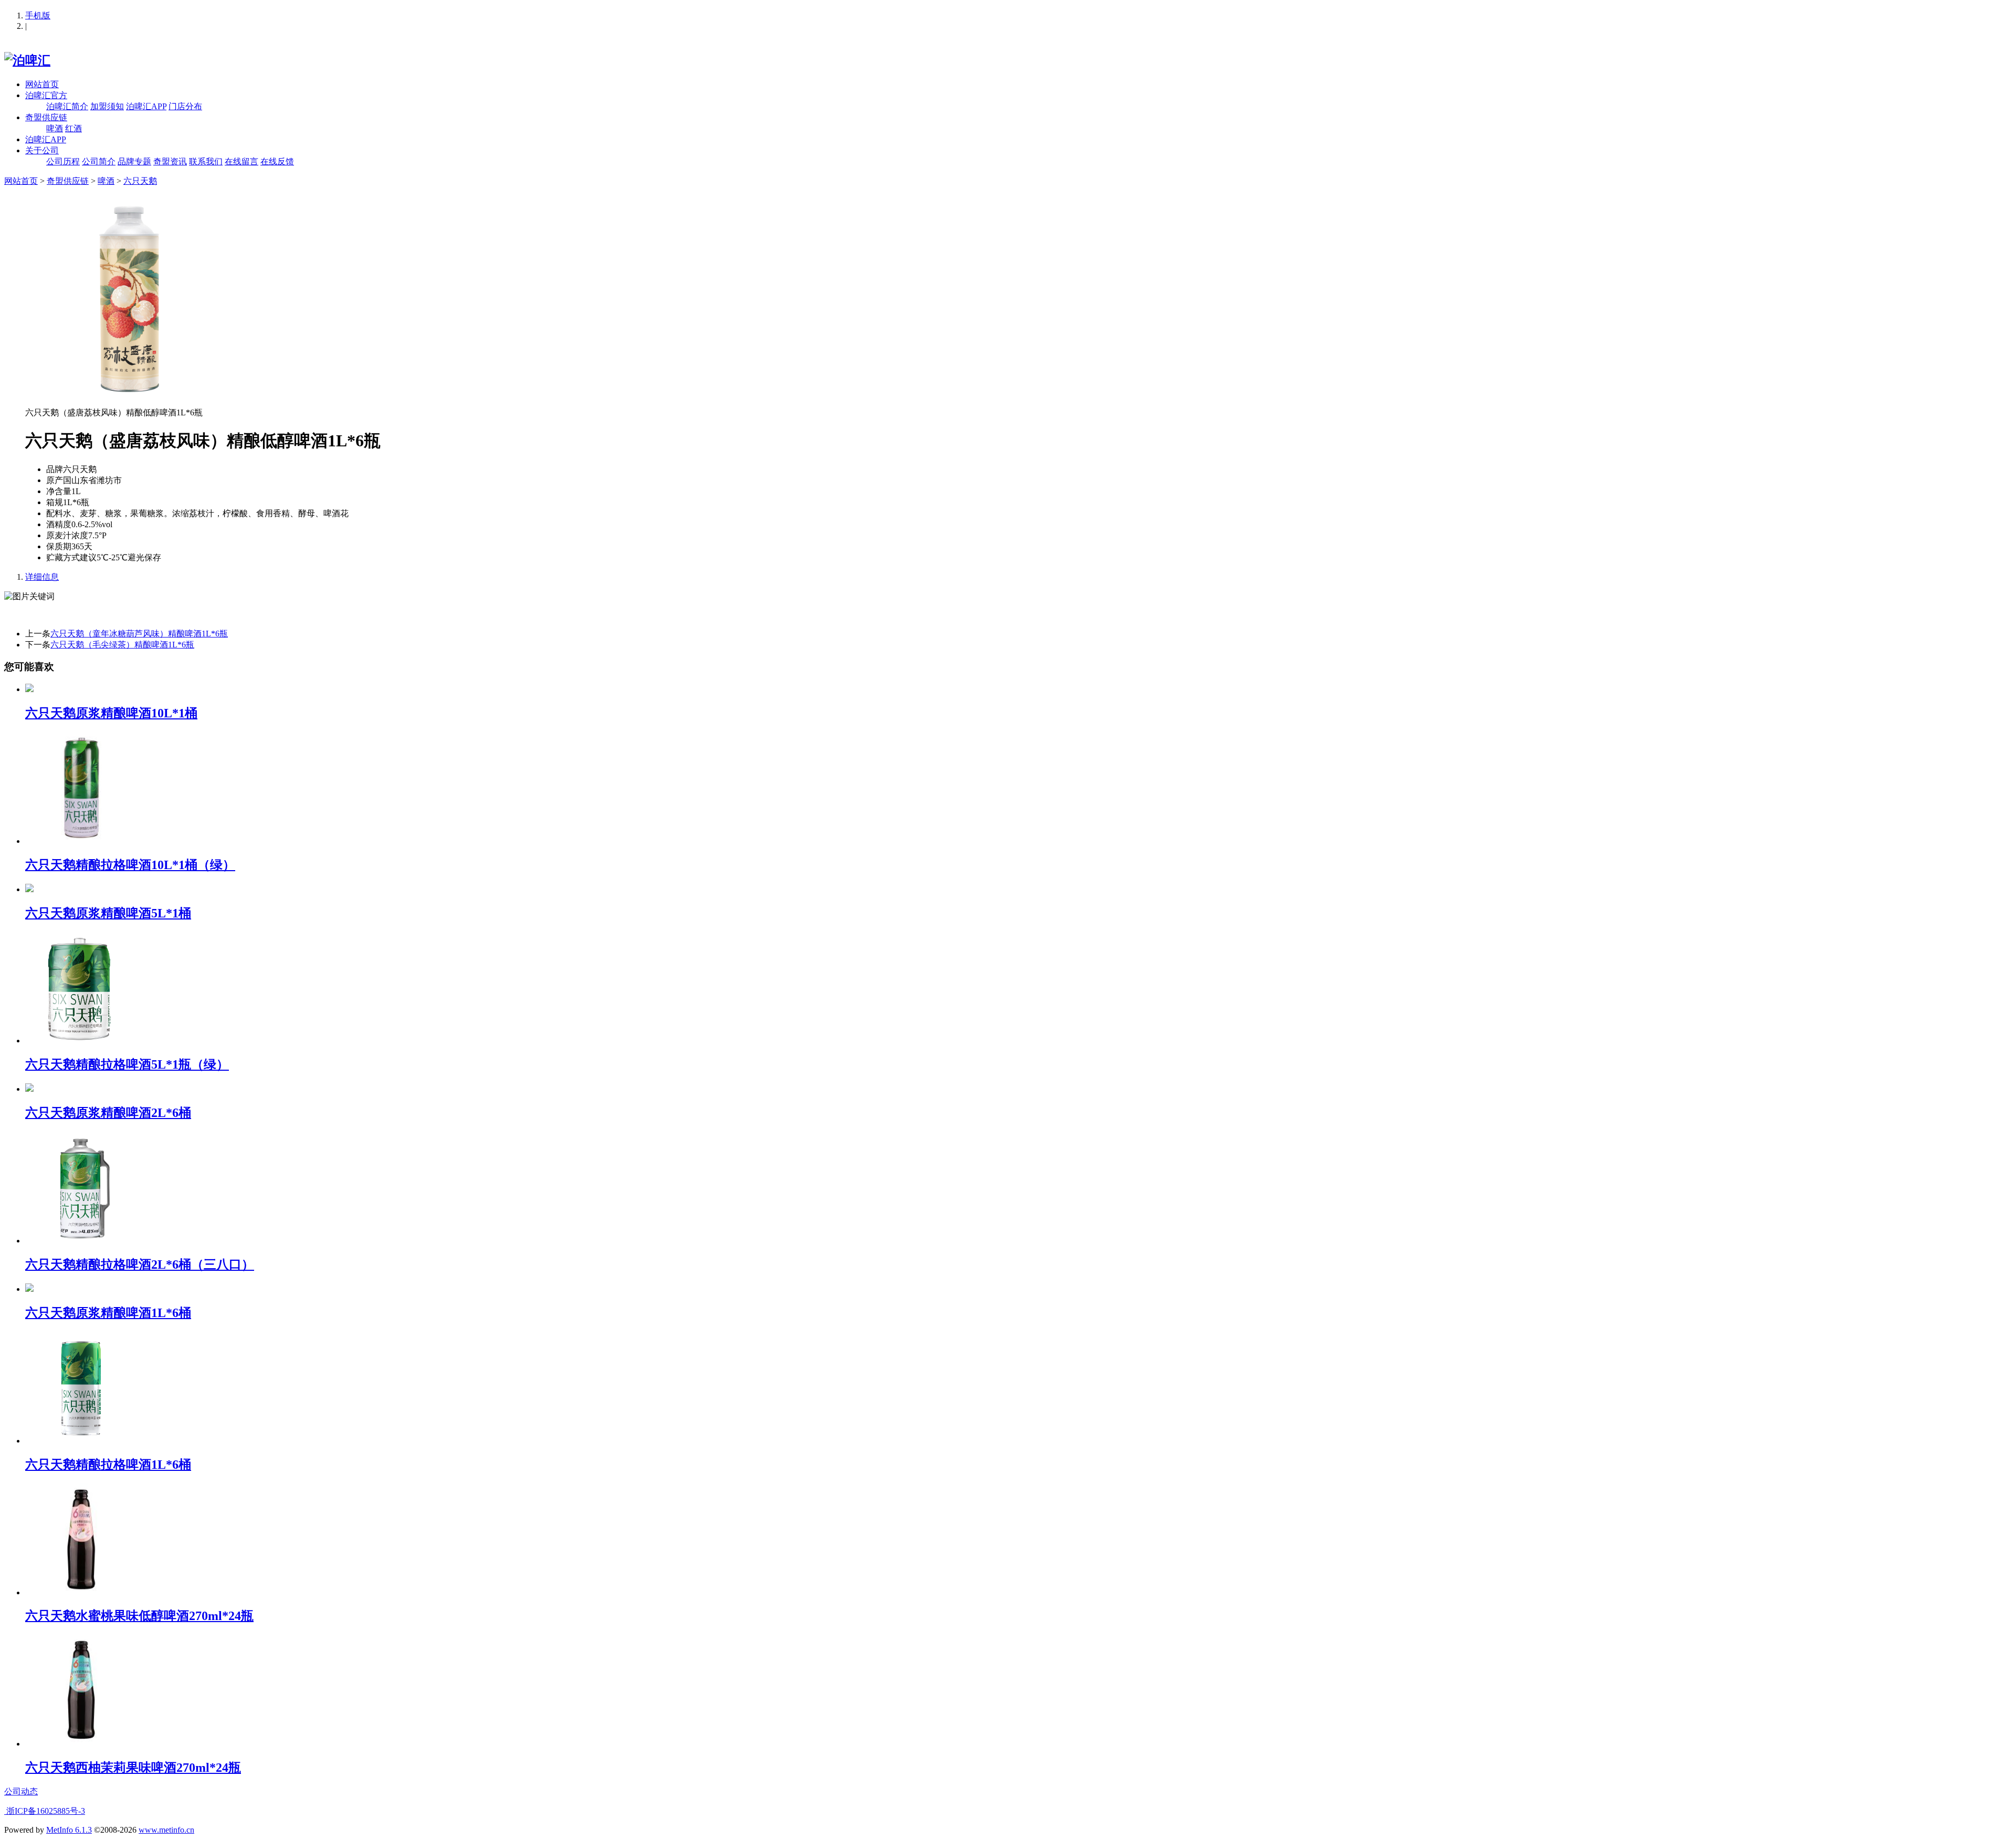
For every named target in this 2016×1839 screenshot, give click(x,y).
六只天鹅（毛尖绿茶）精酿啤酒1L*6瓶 (122, 645)
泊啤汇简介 (67, 106)
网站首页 (42, 84)
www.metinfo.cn (166, 1830)
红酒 (73, 128)
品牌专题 (134, 161)
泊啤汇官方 (46, 95)
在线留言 (241, 161)
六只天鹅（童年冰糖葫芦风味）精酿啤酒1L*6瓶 (139, 634)
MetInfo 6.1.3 (69, 1830)
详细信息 (42, 577)
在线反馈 (277, 161)
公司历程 (63, 161)
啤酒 (55, 128)
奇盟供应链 (46, 117)
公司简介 (99, 161)
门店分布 (185, 106)
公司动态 (21, 1791)
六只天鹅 (140, 181)
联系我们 (206, 161)
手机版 (38, 15)
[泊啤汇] (27, 60)
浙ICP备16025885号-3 (45, 1811)
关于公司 (42, 150)
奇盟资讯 (170, 161)
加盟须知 (107, 106)
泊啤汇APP (146, 106)
